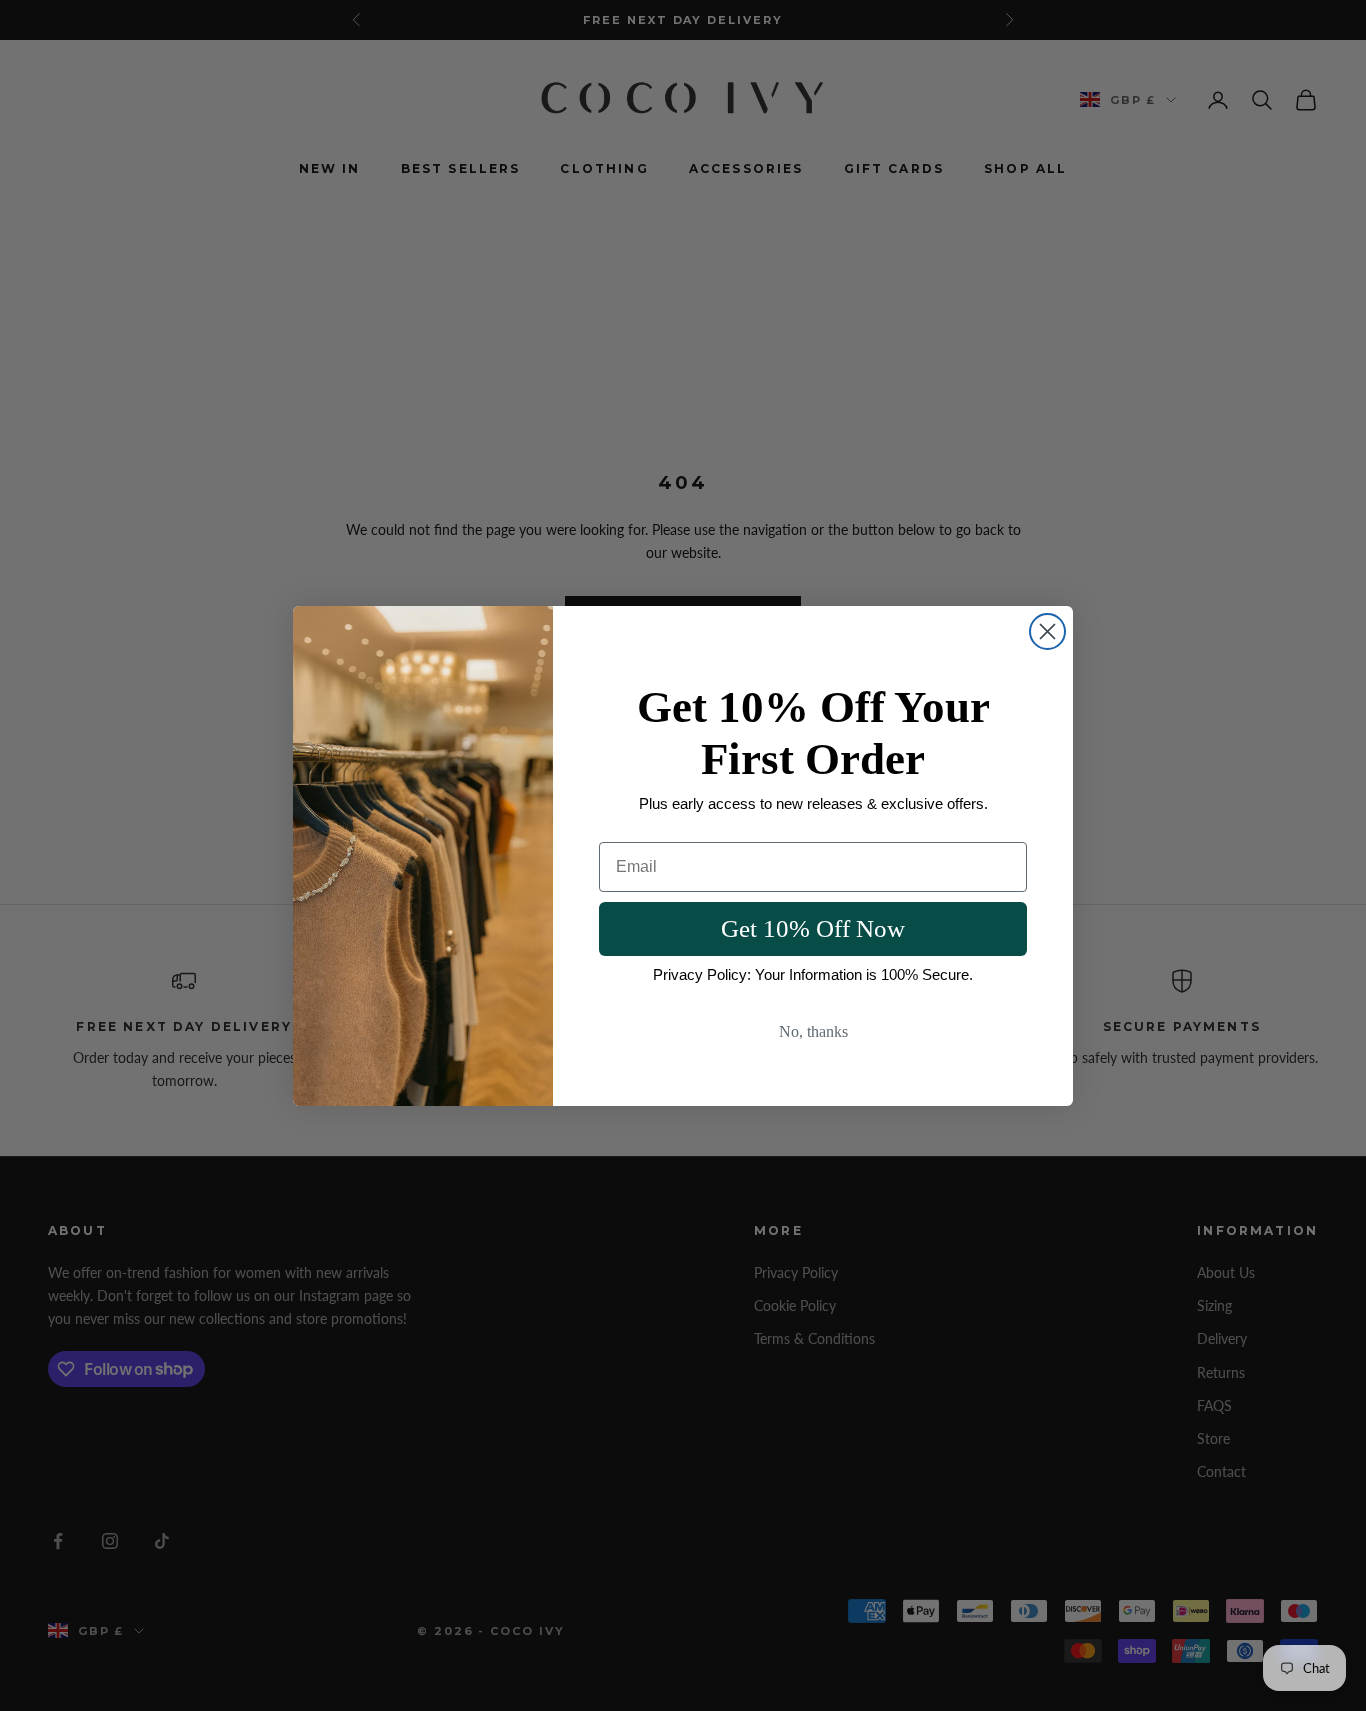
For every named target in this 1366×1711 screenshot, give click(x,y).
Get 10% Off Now (813, 928)
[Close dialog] (1047, 631)
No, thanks (813, 1031)
